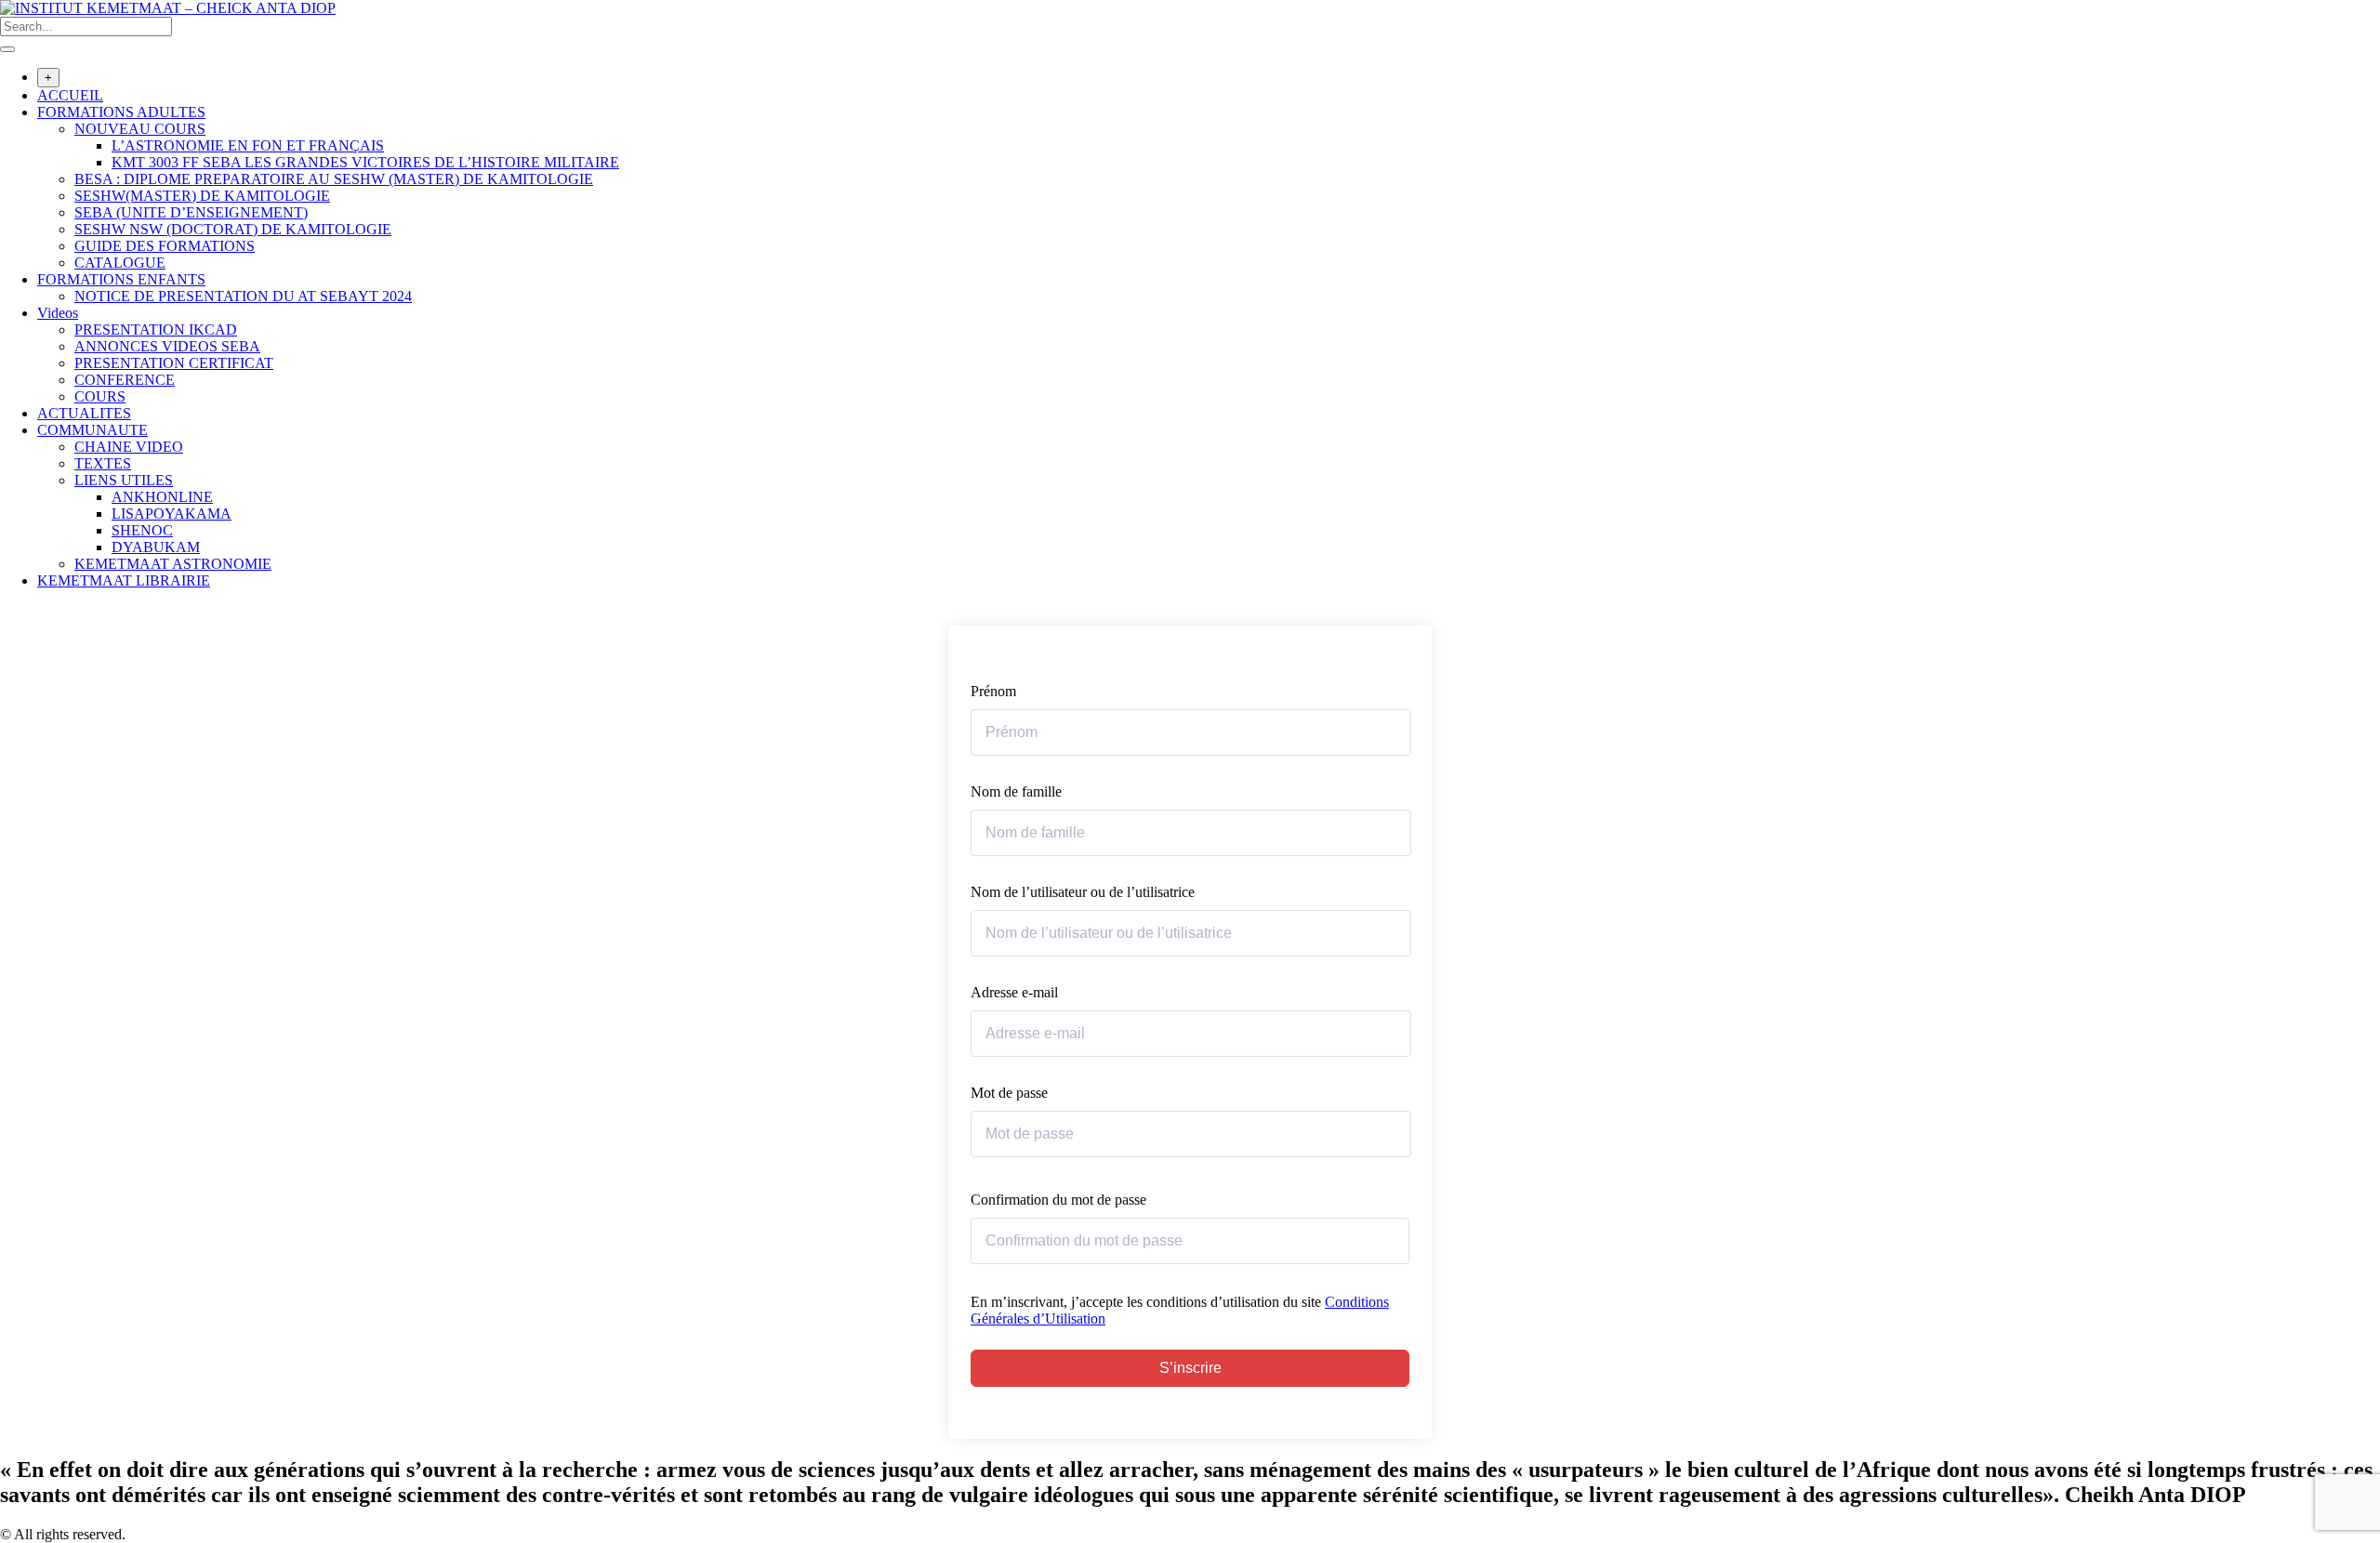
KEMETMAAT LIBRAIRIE (124, 580)
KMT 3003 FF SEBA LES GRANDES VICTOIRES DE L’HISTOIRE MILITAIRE (365, 162)
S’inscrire (1190, 1368)
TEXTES (103, 463)
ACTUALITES (84, 413)
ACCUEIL (70, 95)
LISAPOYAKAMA (172, 514)
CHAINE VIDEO (129, 447)
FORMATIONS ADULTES (121, 112)
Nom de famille (1016, 791)
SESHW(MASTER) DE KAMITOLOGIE (202, 196)
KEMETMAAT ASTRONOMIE (173, 564)
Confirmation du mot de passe (1058, 1200)
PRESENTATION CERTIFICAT (174, 363)
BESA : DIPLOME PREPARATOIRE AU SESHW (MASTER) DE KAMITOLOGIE (334, 179)
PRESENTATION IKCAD (156, 330)
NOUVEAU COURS (140, 129)
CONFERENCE (125, 380)
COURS (100, 396)
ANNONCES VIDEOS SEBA (167, 346)
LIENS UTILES (124, 480)
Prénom (993, 691)
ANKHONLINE (162, 497)
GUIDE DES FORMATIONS (165, 246)
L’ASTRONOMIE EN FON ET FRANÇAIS (248, 145)
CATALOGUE (120, 263)
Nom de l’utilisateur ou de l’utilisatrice (1083, 892)
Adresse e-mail (1014, 992)
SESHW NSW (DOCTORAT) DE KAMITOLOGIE (233, 229)
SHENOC (142, 530)
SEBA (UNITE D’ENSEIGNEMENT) (191, 212)
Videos (58, 313)
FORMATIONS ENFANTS (121, 279)
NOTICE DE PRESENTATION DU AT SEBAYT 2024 (243, 296)
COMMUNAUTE (93, 430)
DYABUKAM (156, 547)
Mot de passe (1009, 1093)
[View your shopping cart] (10, 617)
